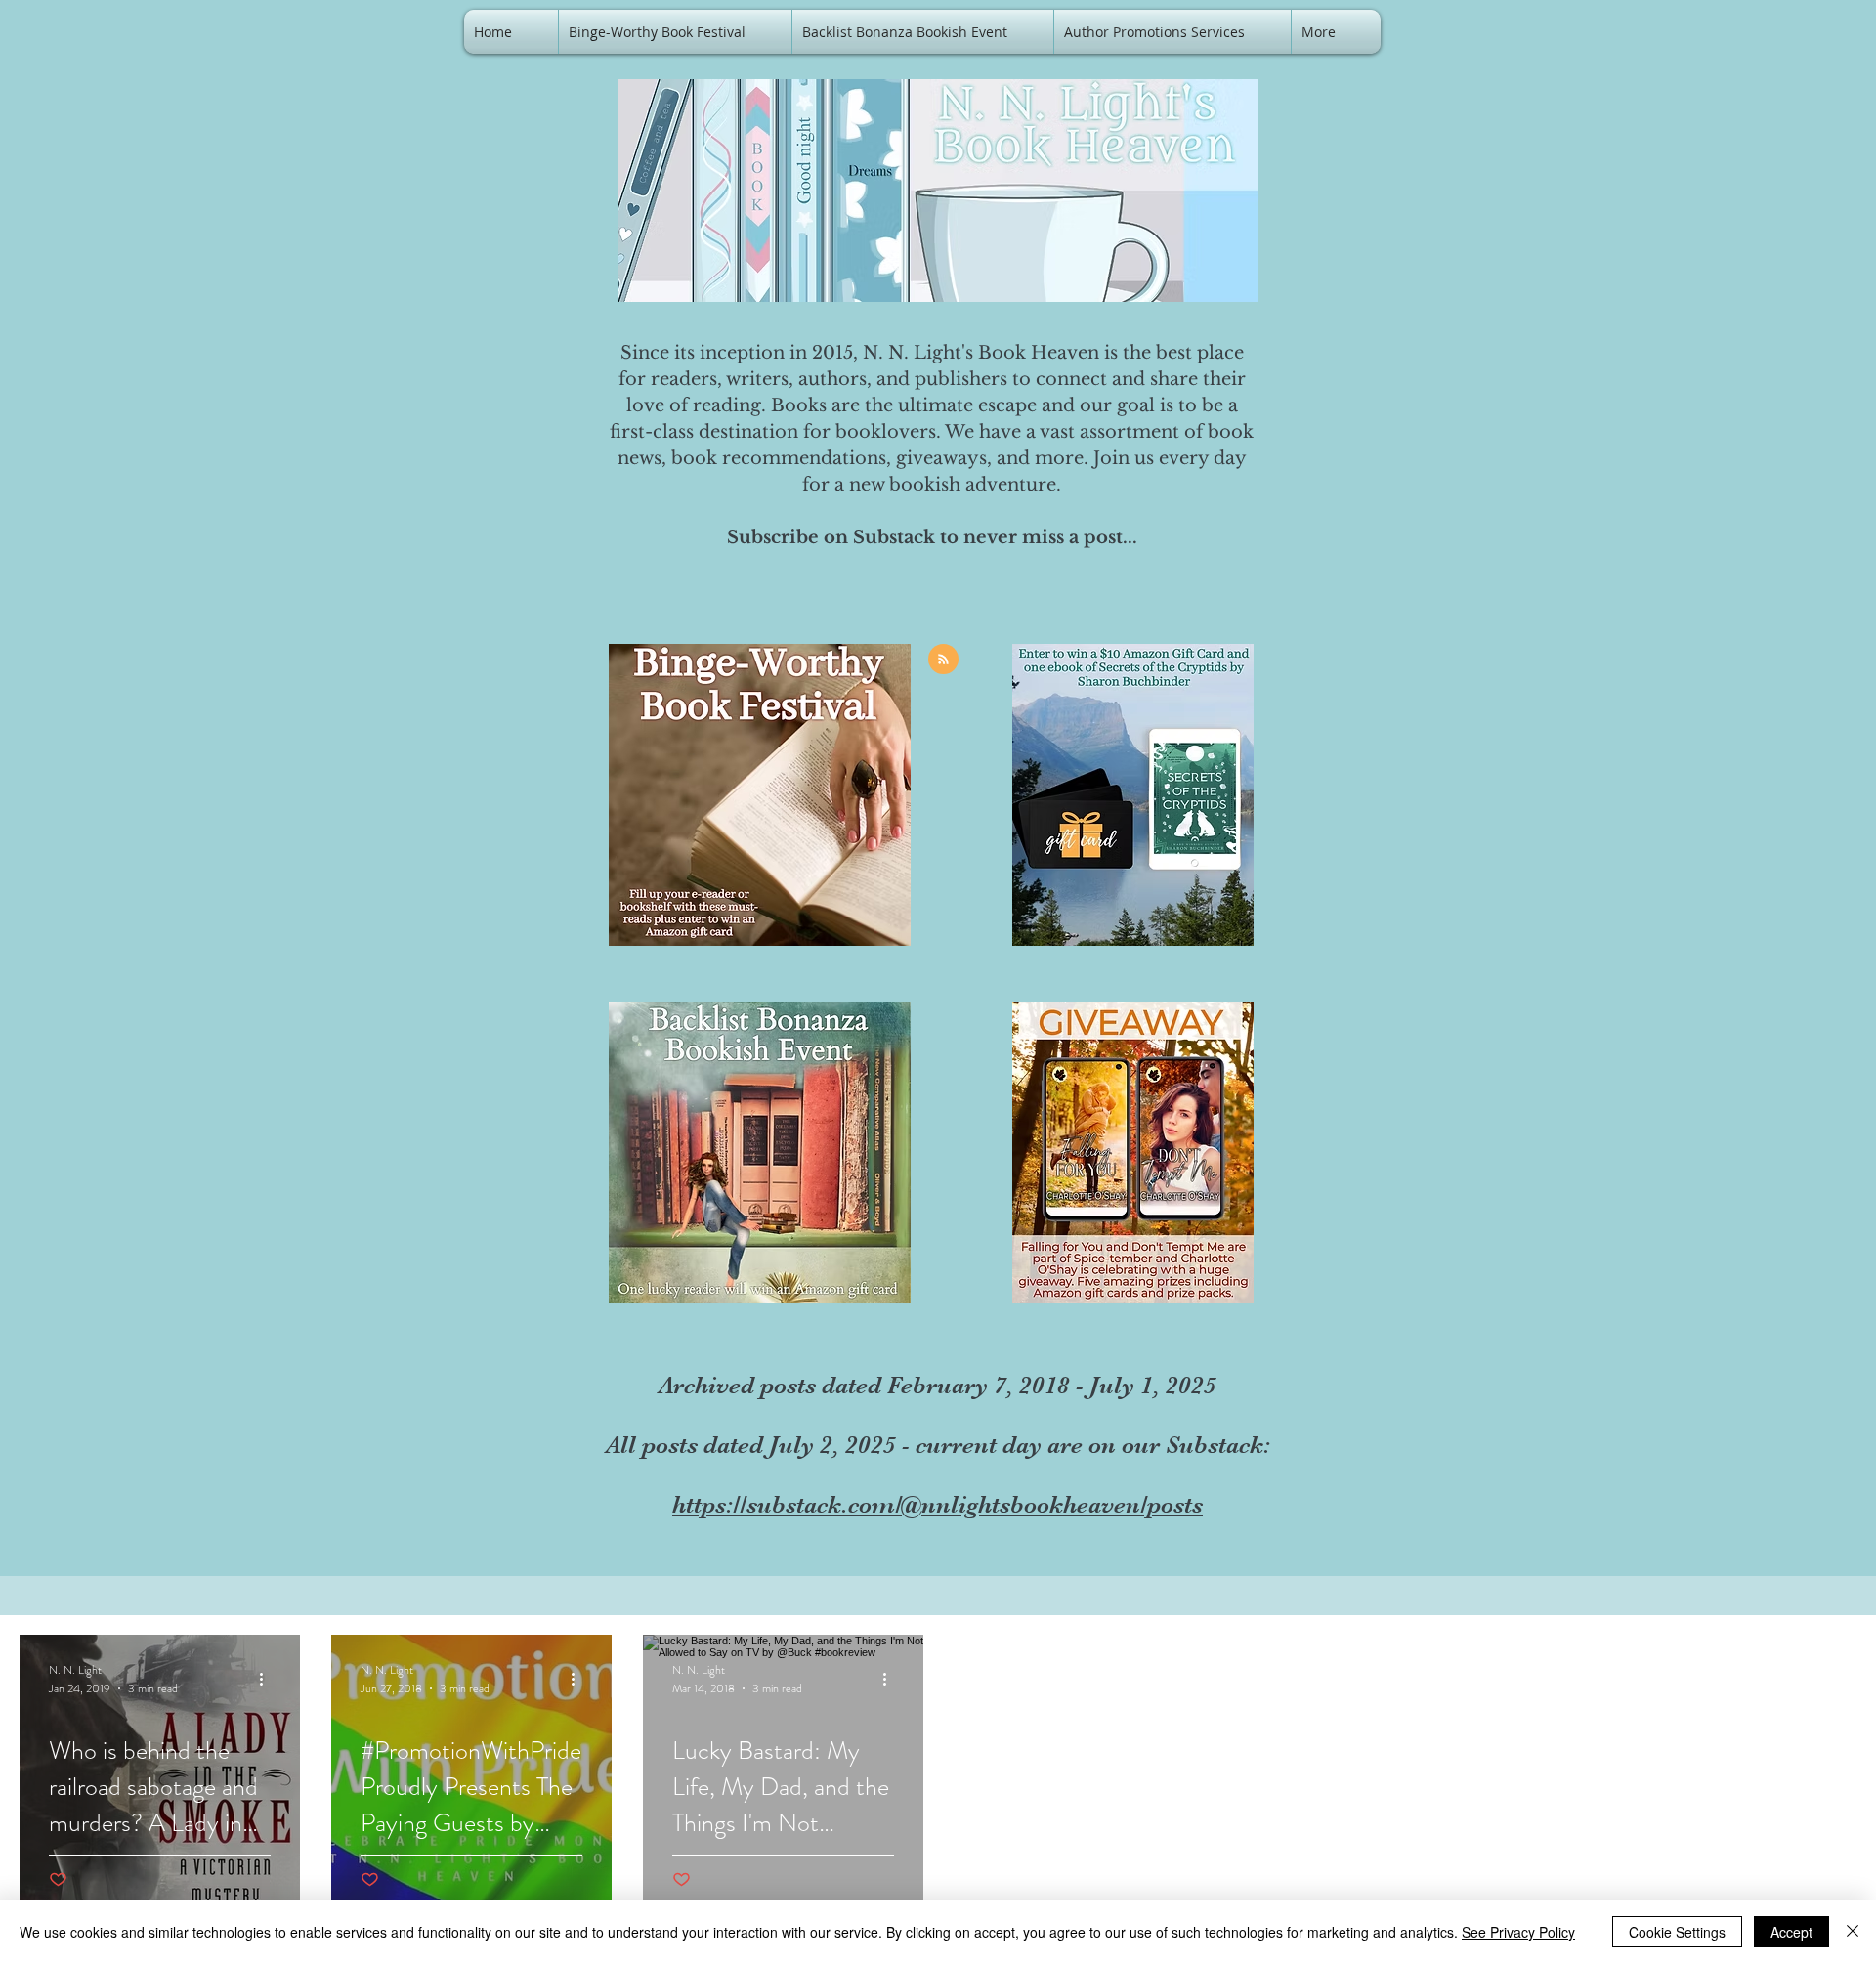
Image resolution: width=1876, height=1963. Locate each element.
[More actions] (268, 1679)
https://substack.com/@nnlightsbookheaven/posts (938, 1504)
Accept (1791, 1932)
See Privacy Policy (1518, 1932)
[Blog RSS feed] (943, 660)
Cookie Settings (1677, 1932)
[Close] (1853, 1932)
